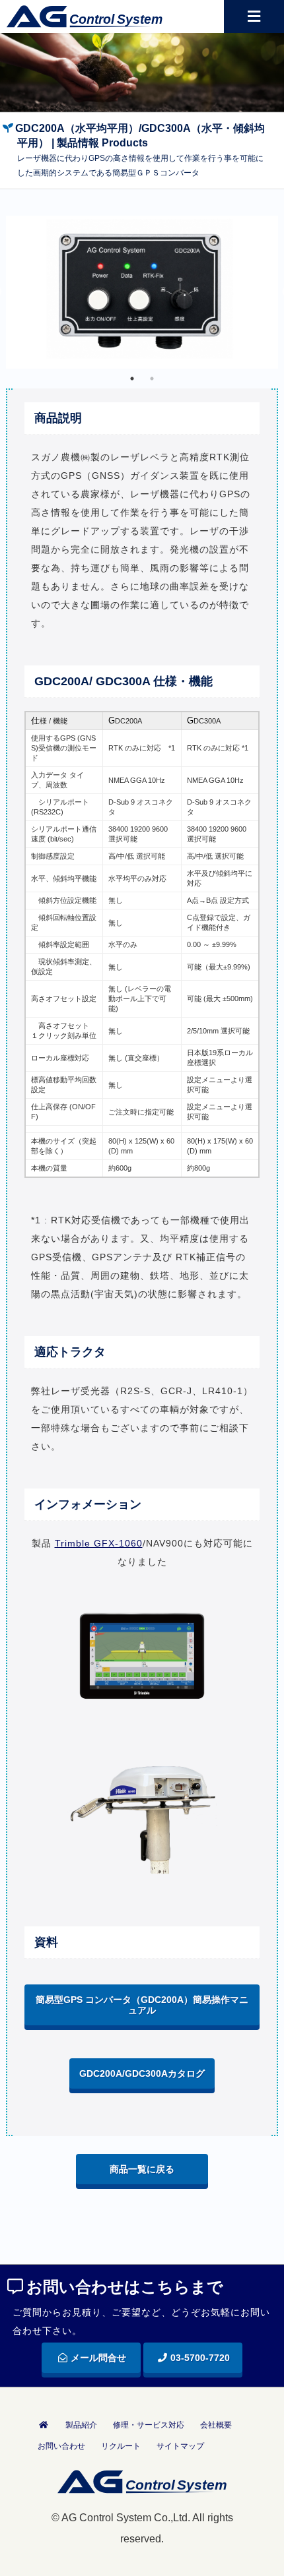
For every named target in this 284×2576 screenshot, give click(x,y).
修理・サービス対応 (149, 2425)
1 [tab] (132, 379)
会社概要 (216, 2425)
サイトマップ (180, 2446)
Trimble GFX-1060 (99, 1543)
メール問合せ (98, 2358)
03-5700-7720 (200, 2358)
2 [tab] (152, 379)
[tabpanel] (142, 292)
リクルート (121, 2446)
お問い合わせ (61, 2446)
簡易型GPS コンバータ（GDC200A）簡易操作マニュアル (142, 2005)
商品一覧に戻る (142, 2169)
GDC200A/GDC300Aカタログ (142, 2073)
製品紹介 (81, 2425)
